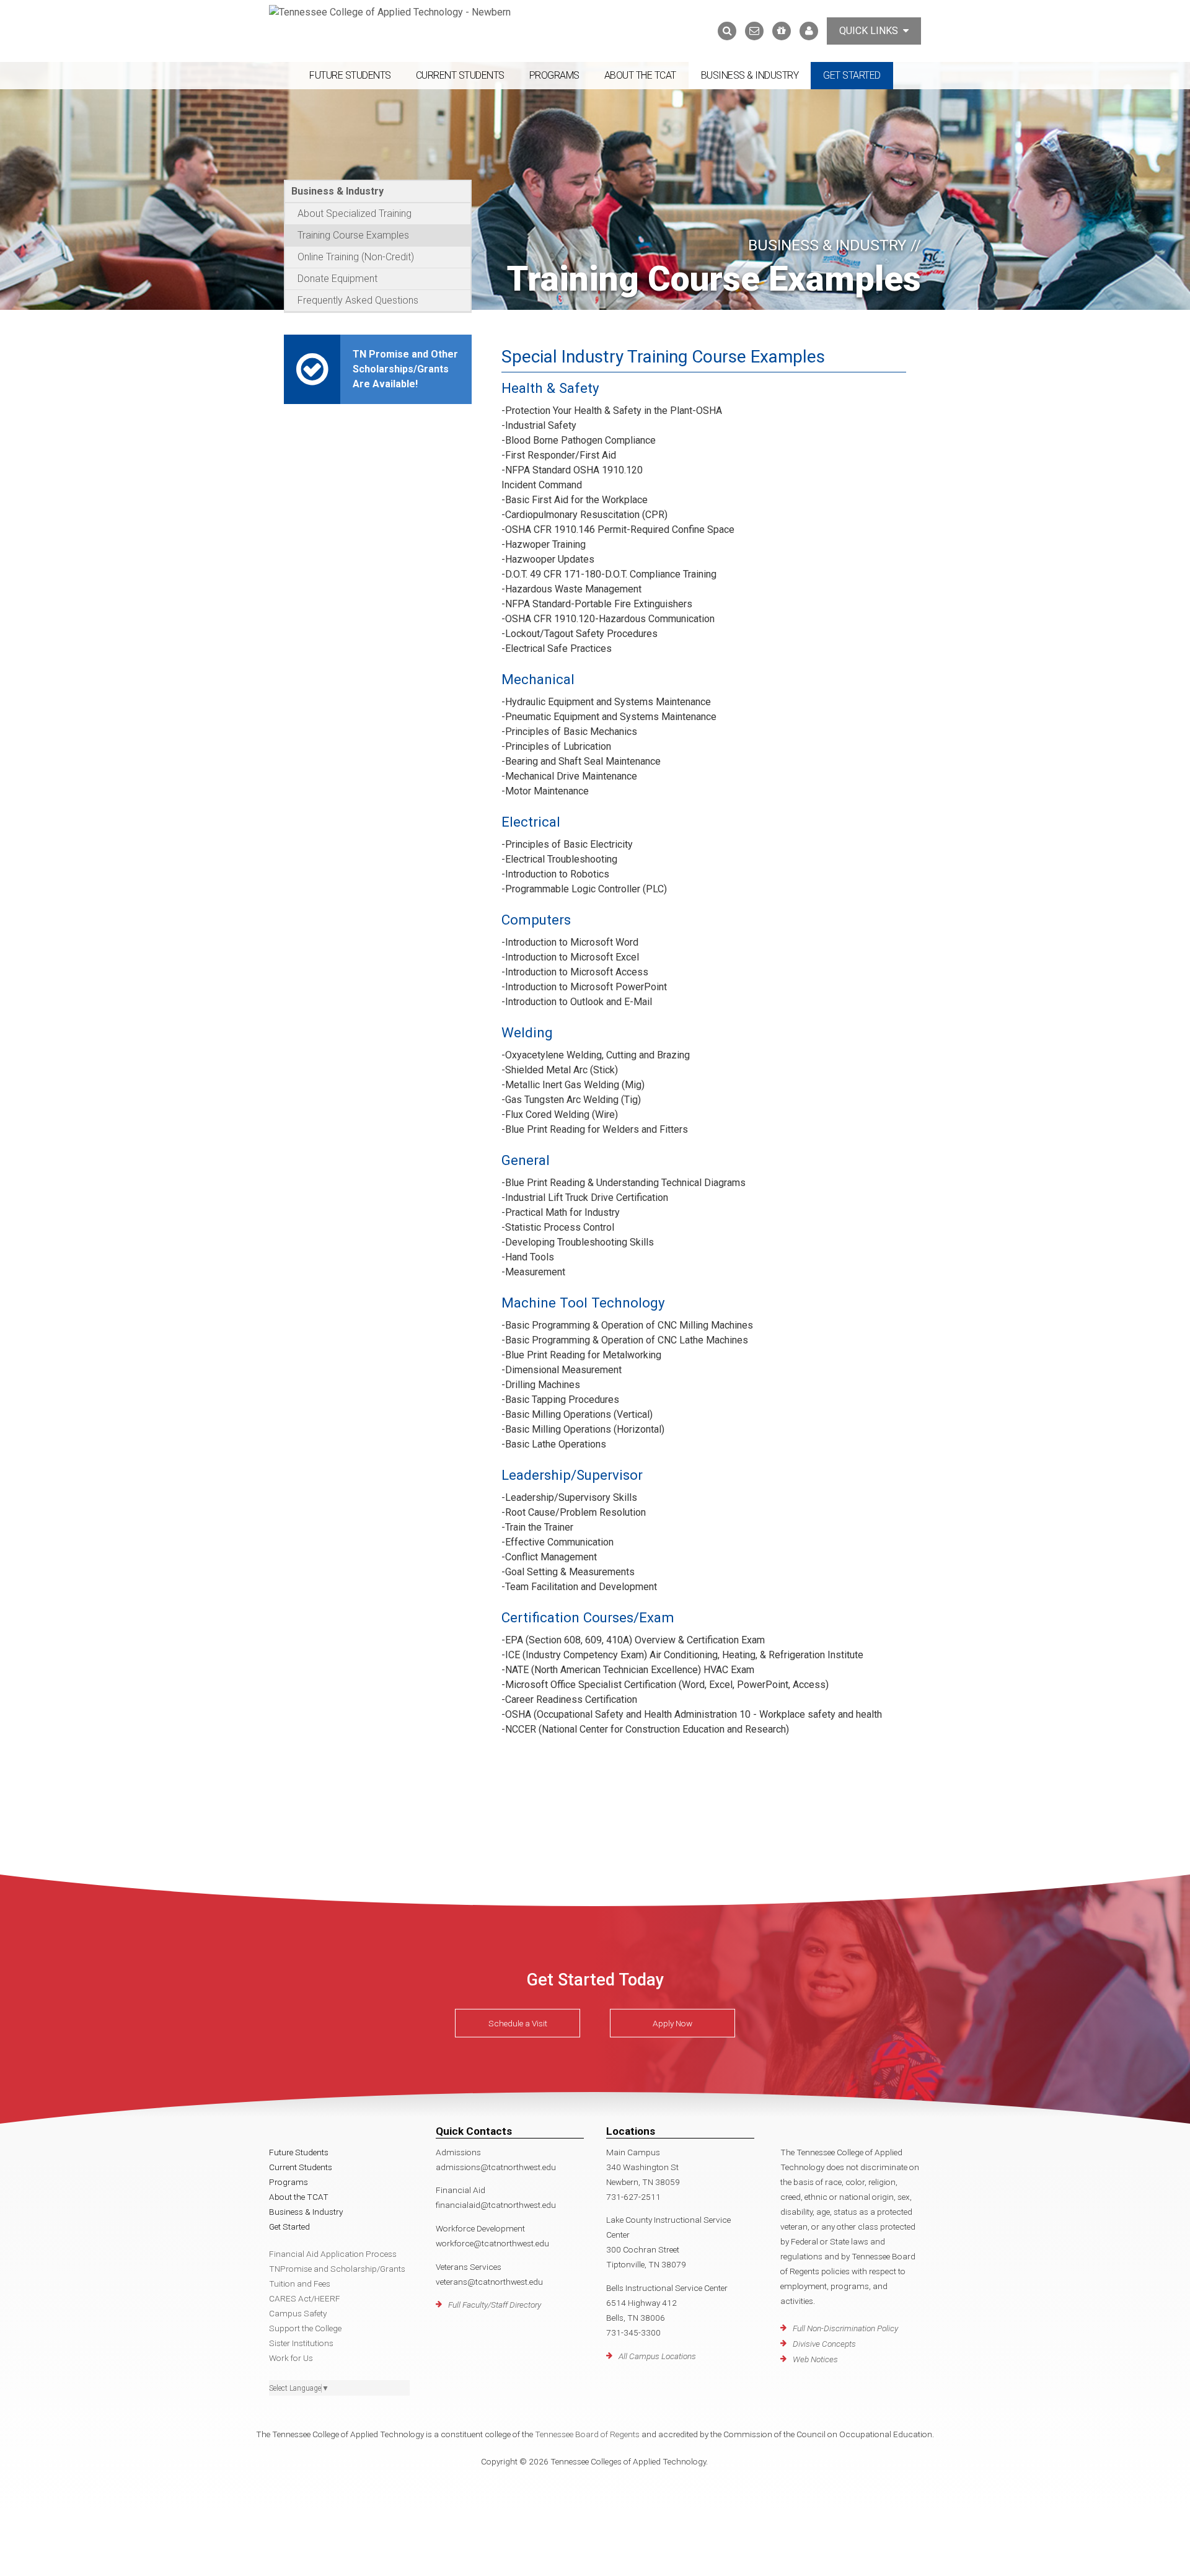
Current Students (460, 75)
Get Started (852, 75)
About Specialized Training (355, 213)
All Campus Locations (657, 2356)
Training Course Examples (353, 235)
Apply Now (672, 2023)
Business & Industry (750, 75)
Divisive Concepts (824, 2344)
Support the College (305, 2328)
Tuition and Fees (300, 2284)
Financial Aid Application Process (333, 2254)
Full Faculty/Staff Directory (495, 2305)
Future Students (350, 75)
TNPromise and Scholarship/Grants (337, 2269)
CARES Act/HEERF (305, 2298)
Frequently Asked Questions (358, 300)
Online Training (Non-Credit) (356, 257)
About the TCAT (640, 75)
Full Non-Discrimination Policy (845, 2328)
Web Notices (815, 2359)
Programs (554, 75)
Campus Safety (298, 2313)
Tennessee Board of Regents (587, 2434)
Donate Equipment (337, 279)
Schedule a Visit (518, 2023)
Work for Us (291, 2358)
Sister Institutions (301, 2343)
